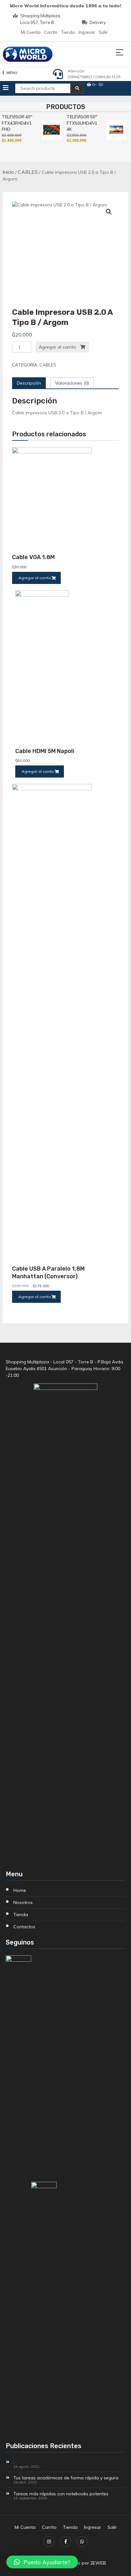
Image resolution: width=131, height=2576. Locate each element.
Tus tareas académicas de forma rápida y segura (66, 2478)
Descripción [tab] (29, 383)
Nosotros (23, 1902)
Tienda (68, 32)
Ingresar (87, 32)
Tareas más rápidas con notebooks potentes (61, 2494)
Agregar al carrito (58, 347)
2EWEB (98, 2563)
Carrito (51, 32)
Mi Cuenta (31, 32)
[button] (109, 212)
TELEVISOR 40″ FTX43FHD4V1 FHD (16, 123)
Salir (103, 32)
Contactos (24, 1927)
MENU (12, 73)
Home (20, 1890)
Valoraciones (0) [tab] (72, 383)
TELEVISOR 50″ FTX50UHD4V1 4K (80, 123)
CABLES (28, 172)
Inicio (8, 172)
